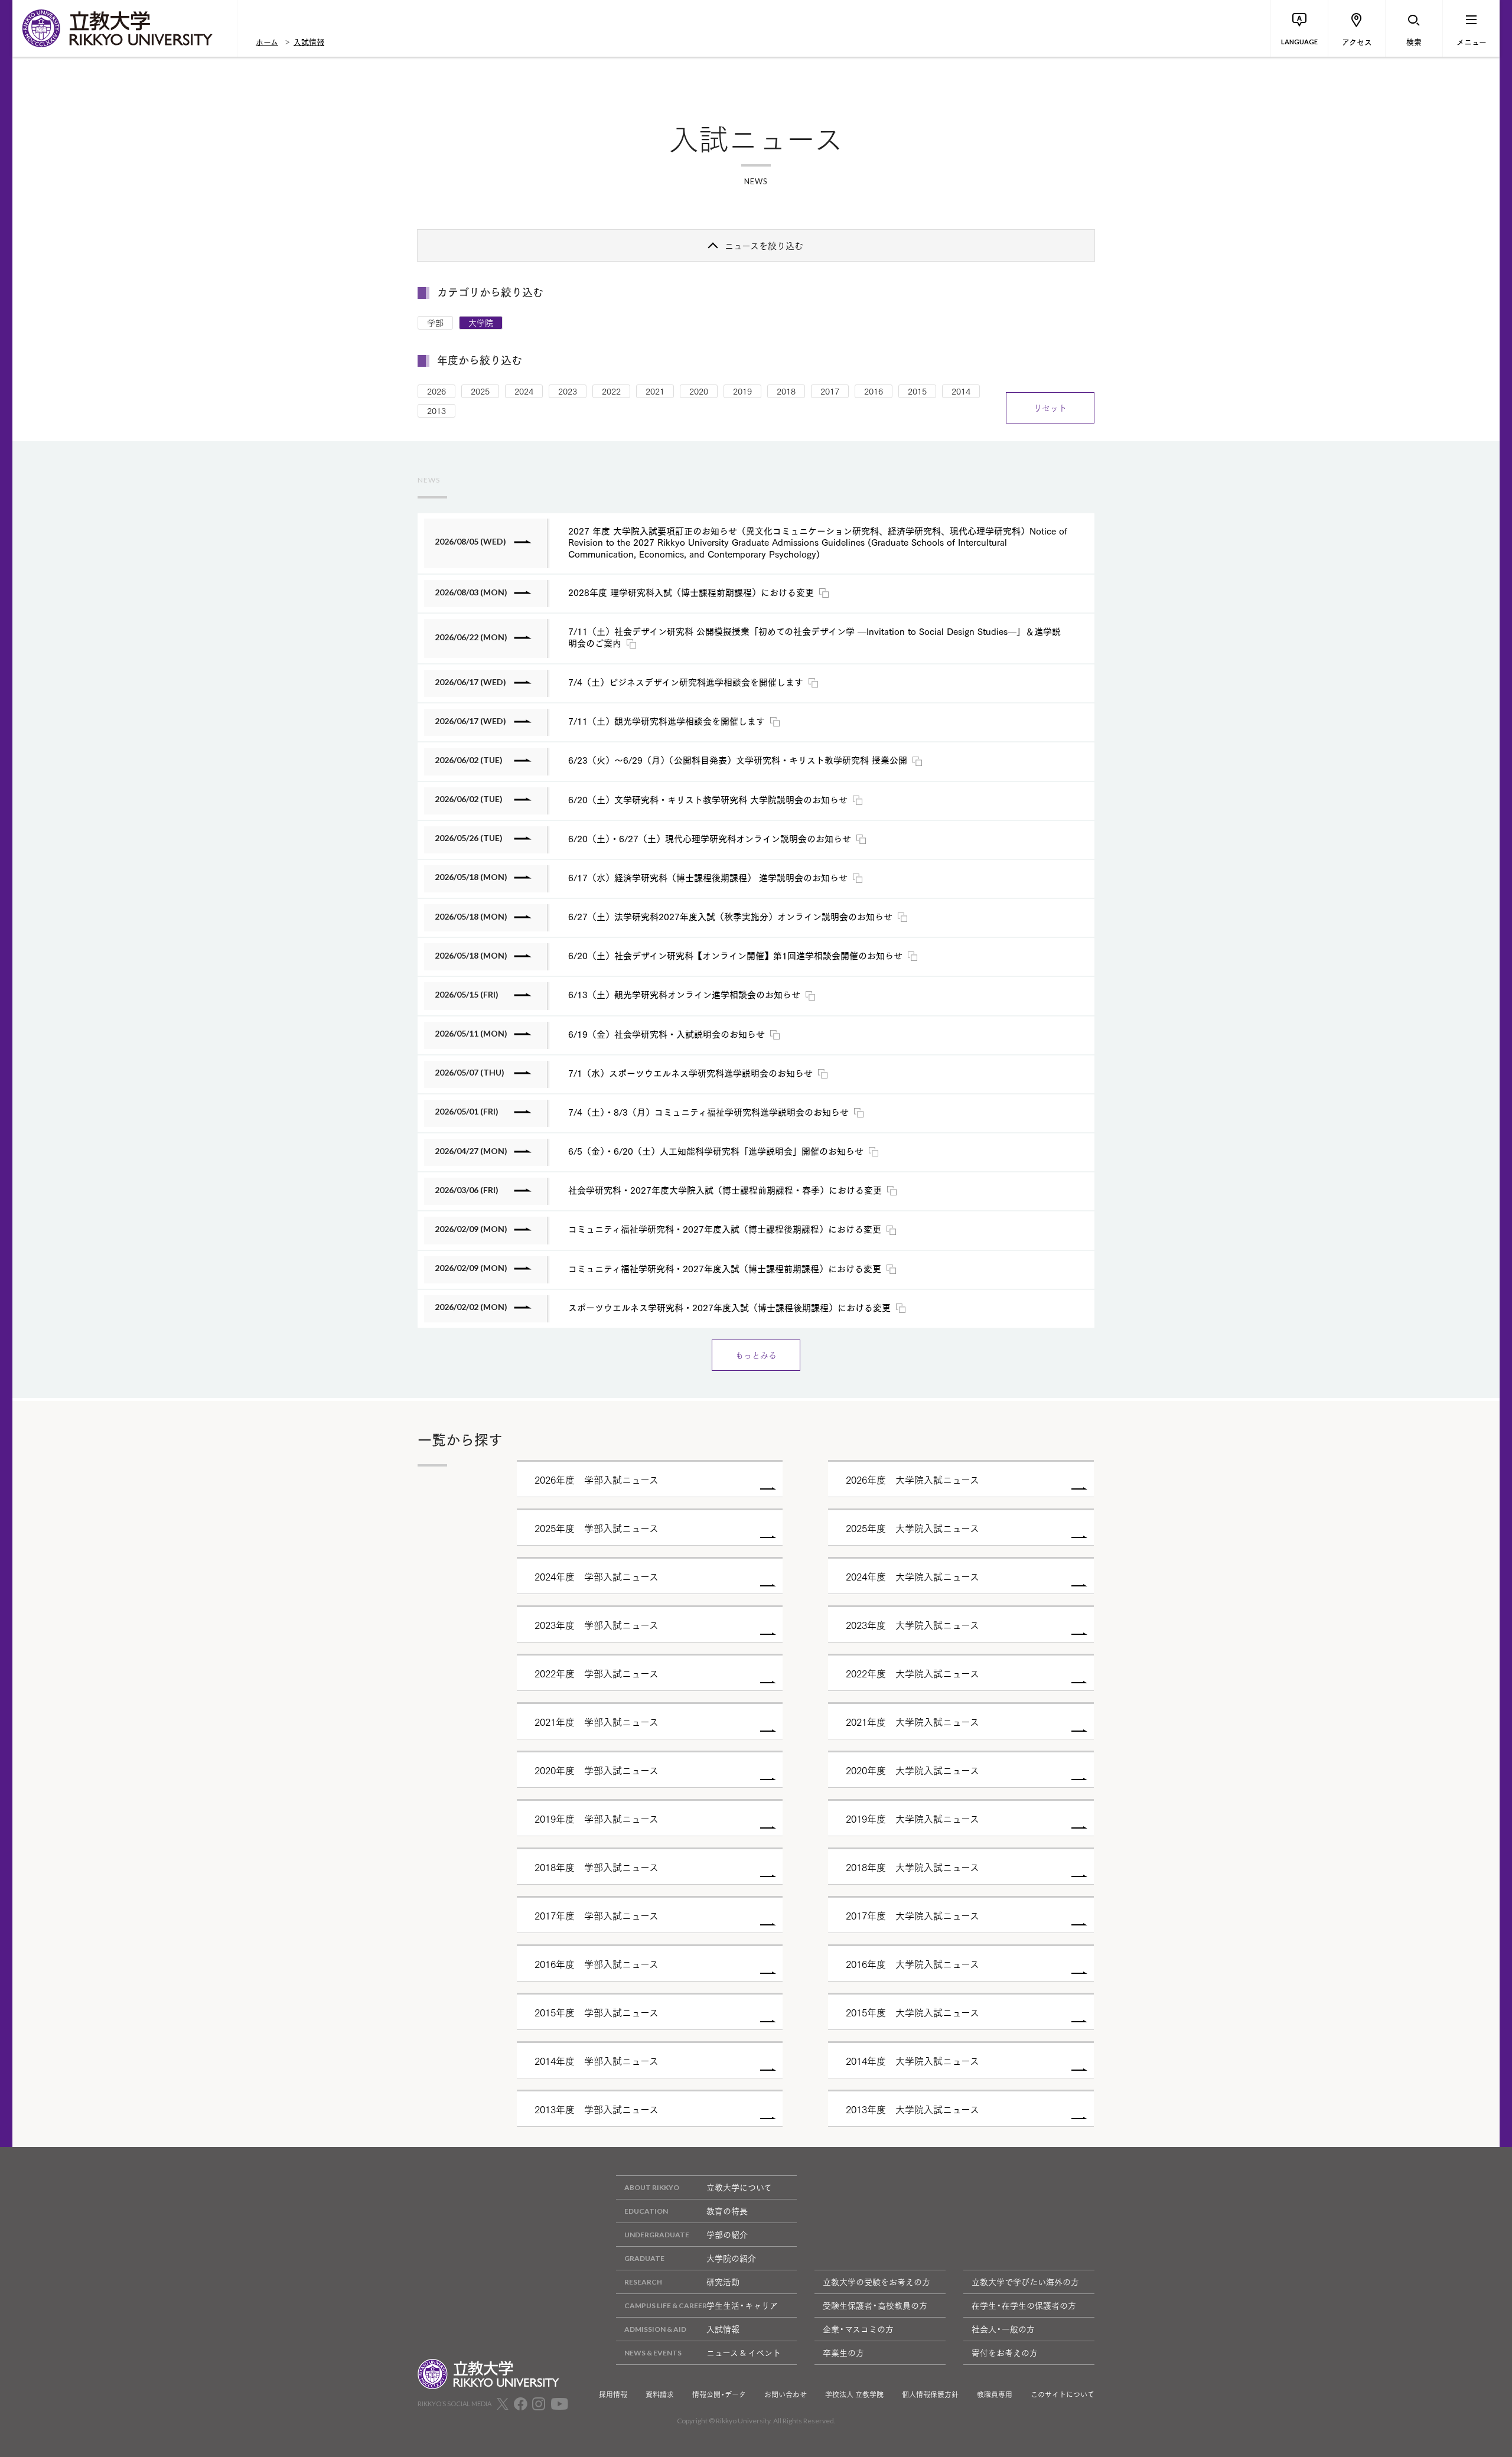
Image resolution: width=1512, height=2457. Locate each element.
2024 (524, 391)
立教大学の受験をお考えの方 (876, 2282)
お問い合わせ (786, 2394)
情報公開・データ (719, 2394)
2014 (961, 391)
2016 (874, 391)
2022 (611, 391)
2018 (786, 391)
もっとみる (756, 1355)
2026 (436, 391)
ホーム (267, 41)
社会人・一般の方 (1003, 2329)
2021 (655, 391)
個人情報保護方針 (930, 2394)
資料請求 (660, 2394)
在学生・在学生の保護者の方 (1024, 2305)
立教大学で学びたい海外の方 (1025, 2282)
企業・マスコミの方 (858, 2329)
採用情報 (613, 2394)
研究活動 (723, 2282)
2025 (480, 391)
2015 (917, 391)
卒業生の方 (843, 2352)
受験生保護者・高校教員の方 (875, 2305)
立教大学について (739, 2187)
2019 (742, 391)
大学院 (481, 322)
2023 (568, 391)
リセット (1050, 408)
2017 (830, 391)
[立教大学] (125, 28)
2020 (699, 391)
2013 (436, 410)
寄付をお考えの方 (1005, 2352)
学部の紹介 (727, 2234)
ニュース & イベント (744, 2352)
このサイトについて (1063, 2394)
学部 (435, 322)
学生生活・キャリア (742, 2305)
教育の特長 (727, 2211)
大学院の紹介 (731, 2258)
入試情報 (309, 41)
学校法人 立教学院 (854, 2394)
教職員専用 (995, 2394)
